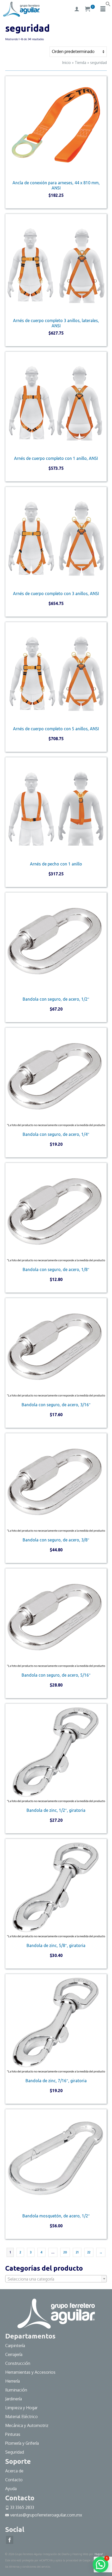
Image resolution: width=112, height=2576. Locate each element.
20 (65, 2252)
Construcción (18, 2363)
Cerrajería (14, 2354)
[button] (108, 5)
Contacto (14, 2480)
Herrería (13, 2381)
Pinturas (13, 2434)
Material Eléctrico (22, 2417)
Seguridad (15, 2452)
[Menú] (103, 9)
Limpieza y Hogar (21, 2408)
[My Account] (77, 9)
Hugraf (99, 2554)
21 (77, 2252)
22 (89, 2252)
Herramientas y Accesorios (30, 2372)
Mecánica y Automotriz (27, 2425)
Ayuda (11, 2489)
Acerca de (14, 2471)
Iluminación (16, 2390)
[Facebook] (10, 2540)
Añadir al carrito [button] (56, 204)
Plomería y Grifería (22, 2443)
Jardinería (14, 2399)
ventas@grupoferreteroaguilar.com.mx (46, 2515)
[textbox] (56, 2279)
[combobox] (56, 2279)
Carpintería (15, 2346)
